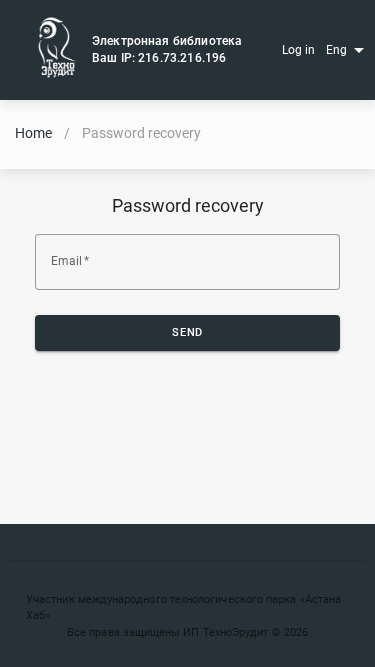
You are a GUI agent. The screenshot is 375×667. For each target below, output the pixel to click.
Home (33, 133)
